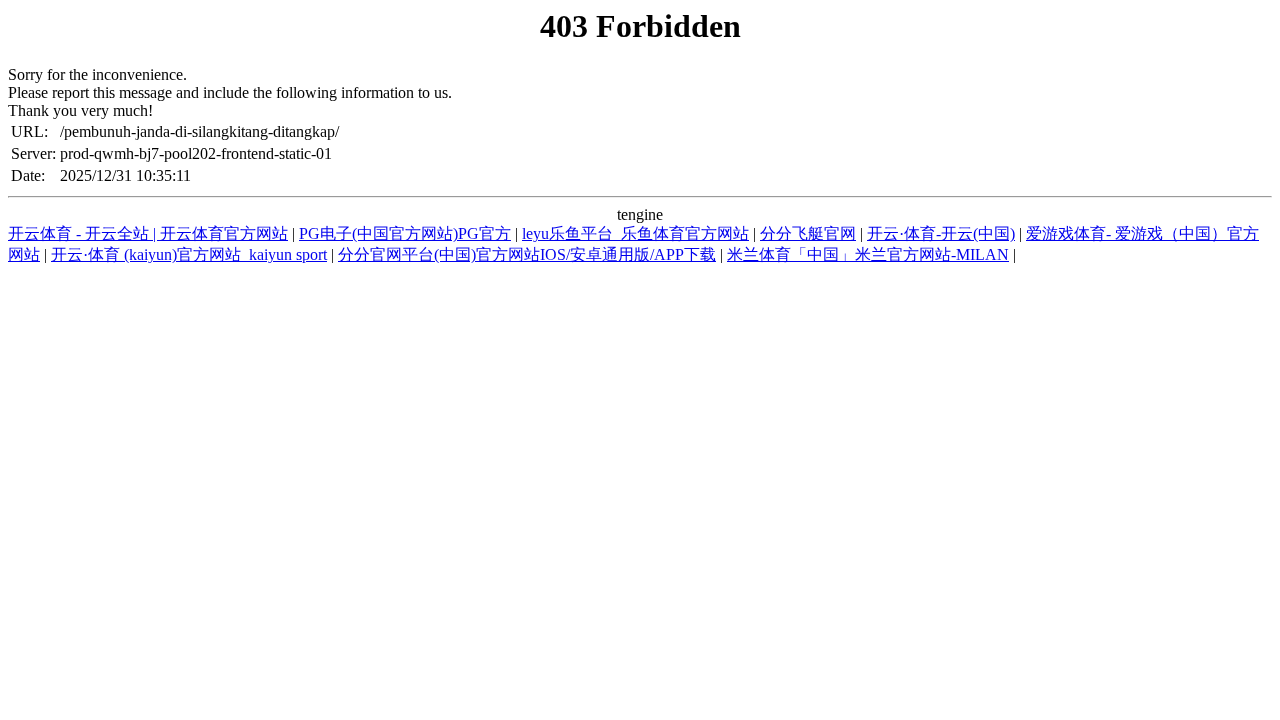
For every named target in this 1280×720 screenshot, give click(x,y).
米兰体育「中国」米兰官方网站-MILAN (868, 254)
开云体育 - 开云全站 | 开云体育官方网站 (148, 233)
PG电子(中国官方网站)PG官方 (405, 233)
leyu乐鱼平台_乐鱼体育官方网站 (635, 233)
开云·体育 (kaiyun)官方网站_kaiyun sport (189, 254)
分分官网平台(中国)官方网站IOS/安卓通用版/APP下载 (527, 254)
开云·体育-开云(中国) (941, 233)
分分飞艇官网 (808, 233)
